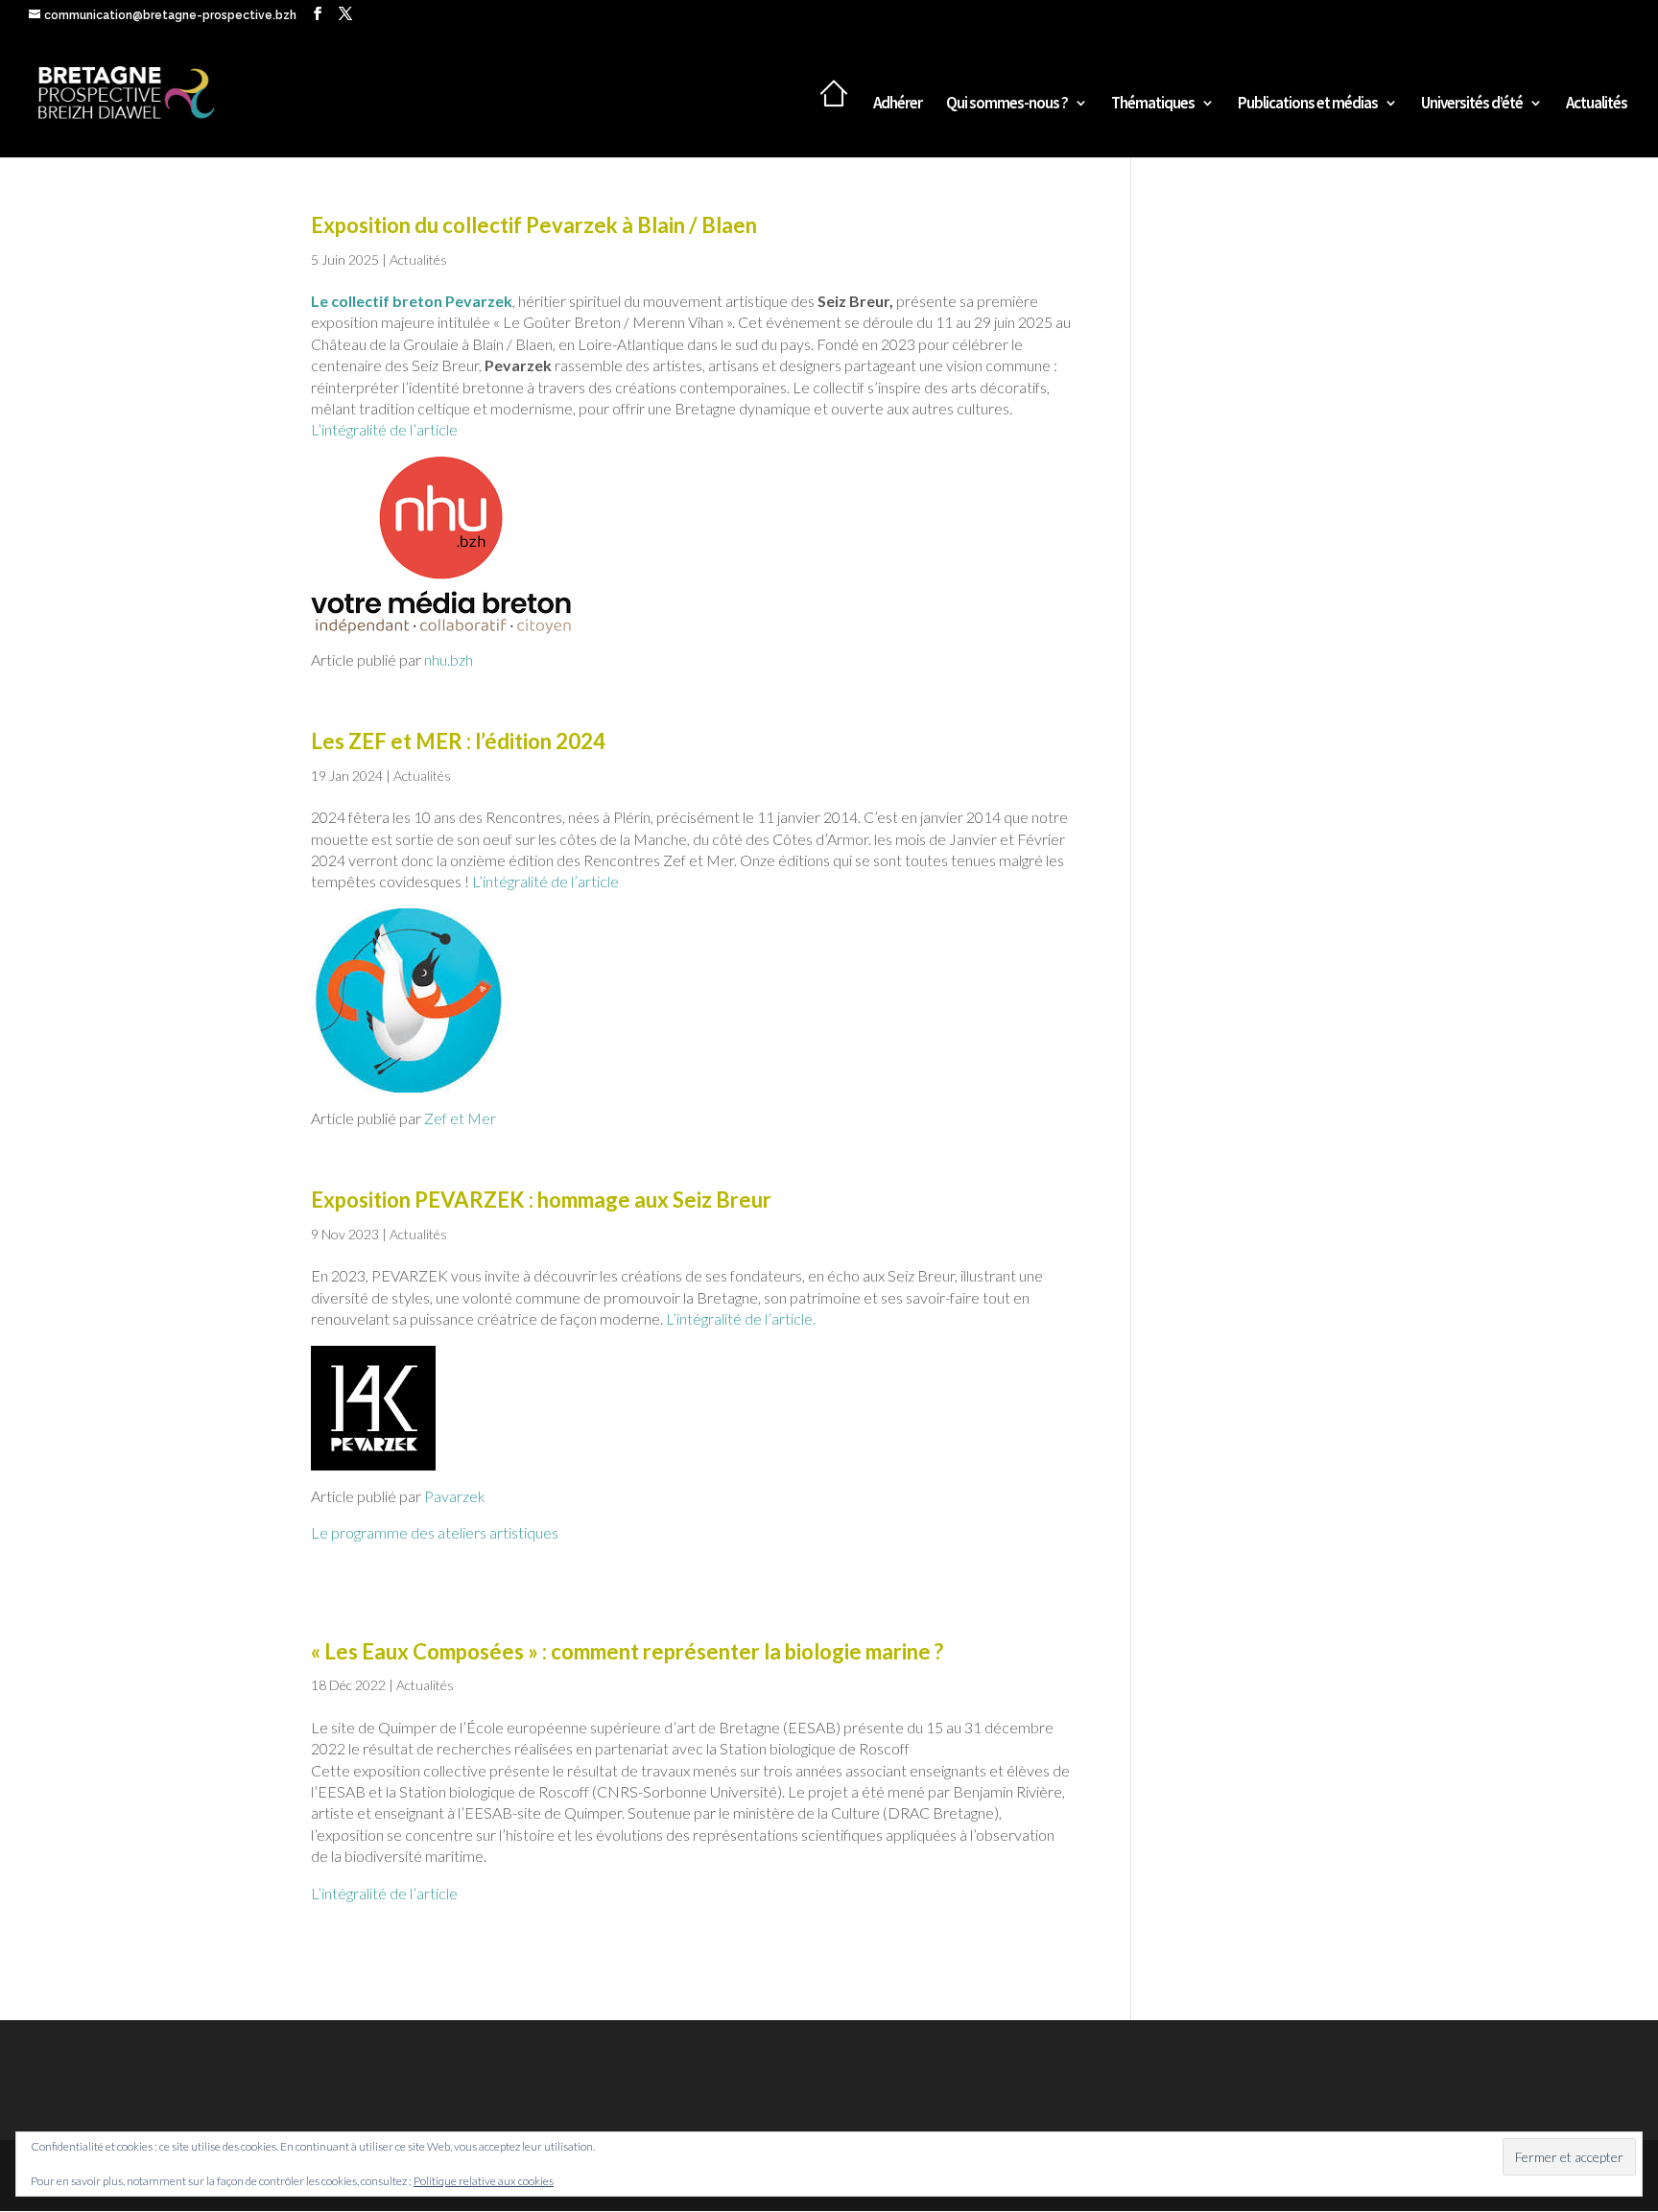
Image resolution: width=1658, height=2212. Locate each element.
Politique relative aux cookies (484, 2181)
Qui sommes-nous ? (1007, 105)
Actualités (1597, 105)
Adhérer (898, 105)
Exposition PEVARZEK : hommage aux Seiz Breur (541, 1200)
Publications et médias (1308, 105)
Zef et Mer (459, 1118)
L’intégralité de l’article (384, 429)
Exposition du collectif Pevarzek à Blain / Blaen (534, 225)
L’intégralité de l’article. (741, 1318)
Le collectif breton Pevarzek (412, 301)
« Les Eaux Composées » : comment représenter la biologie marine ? (627, 1651)
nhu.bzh (449, 659)
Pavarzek (455, 1496)
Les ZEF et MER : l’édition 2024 (458, 741)
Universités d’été (1472, 105)
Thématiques (1153, 105)
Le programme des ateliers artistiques (435, 1532)
